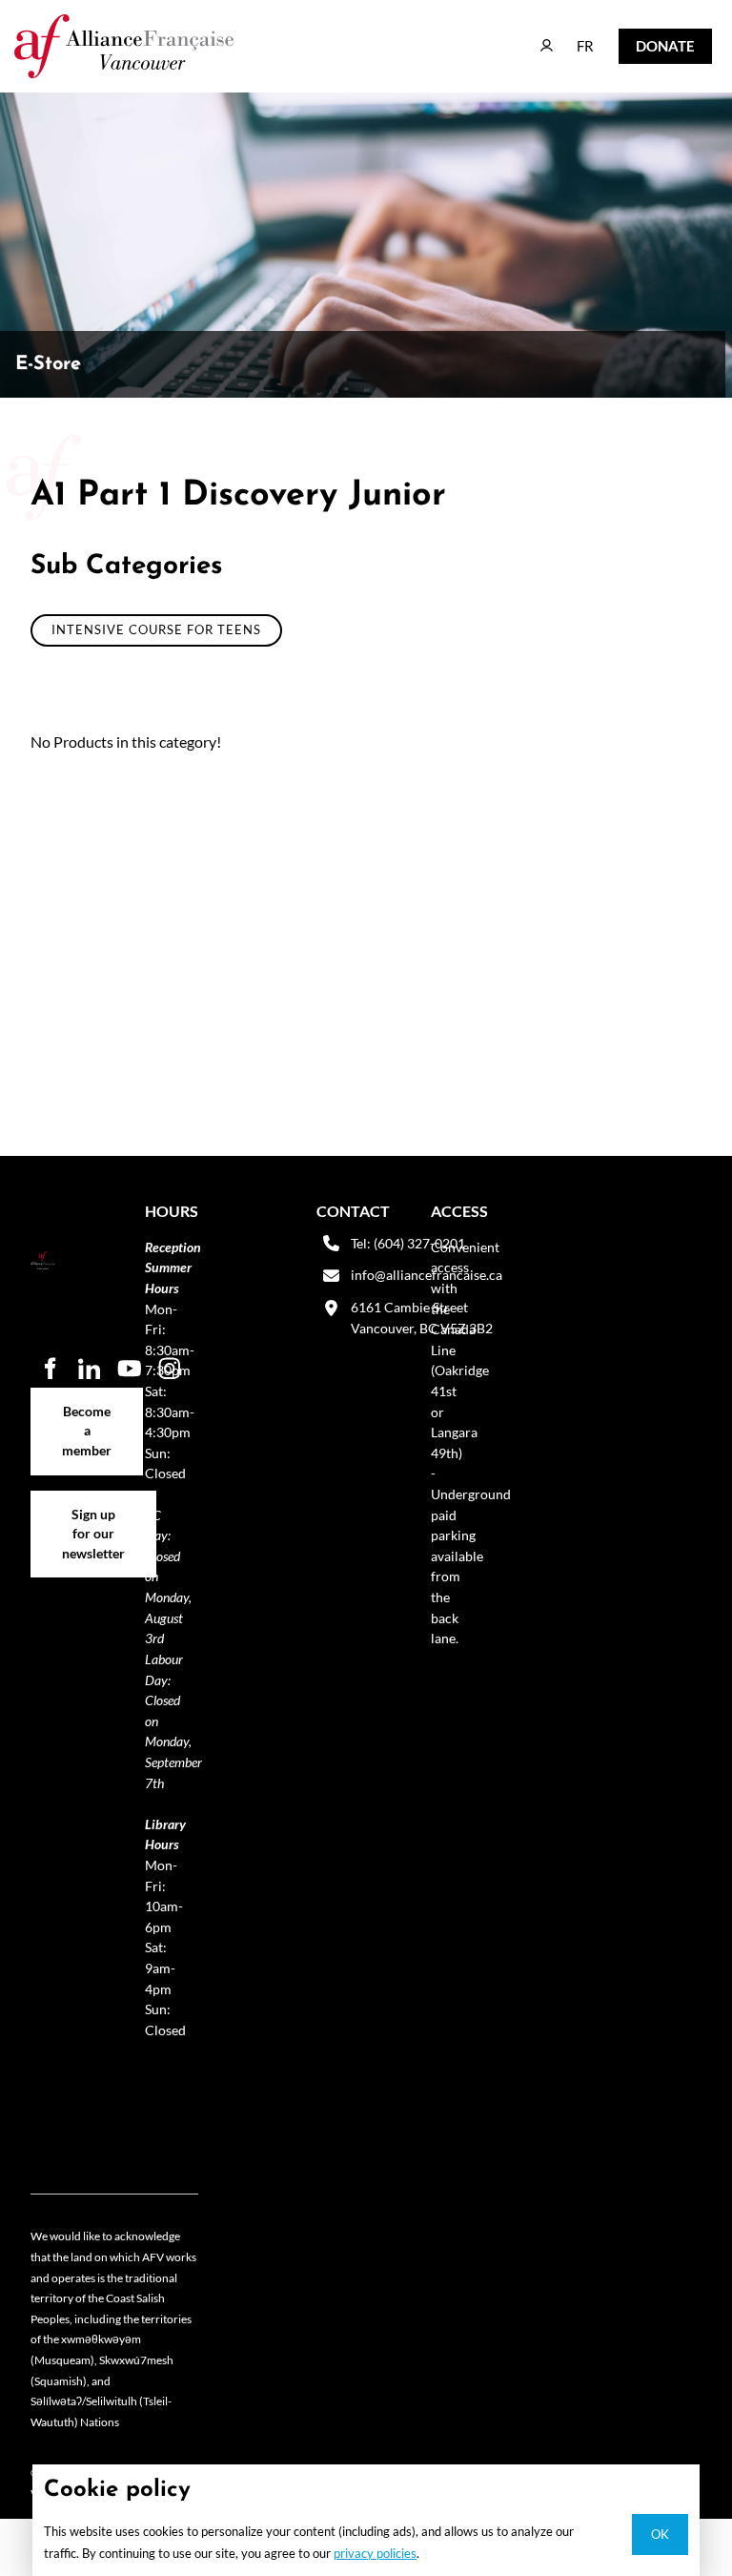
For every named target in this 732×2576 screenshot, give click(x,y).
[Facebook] (50, 1369)
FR (571, 37)
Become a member (87, 1398)
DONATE (650, 41)
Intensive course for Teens (156, 629)
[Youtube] (130, 1369)
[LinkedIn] (90, 1369)
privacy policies (375, 2553)
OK (660, 2534)
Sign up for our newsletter (93, 1511)
